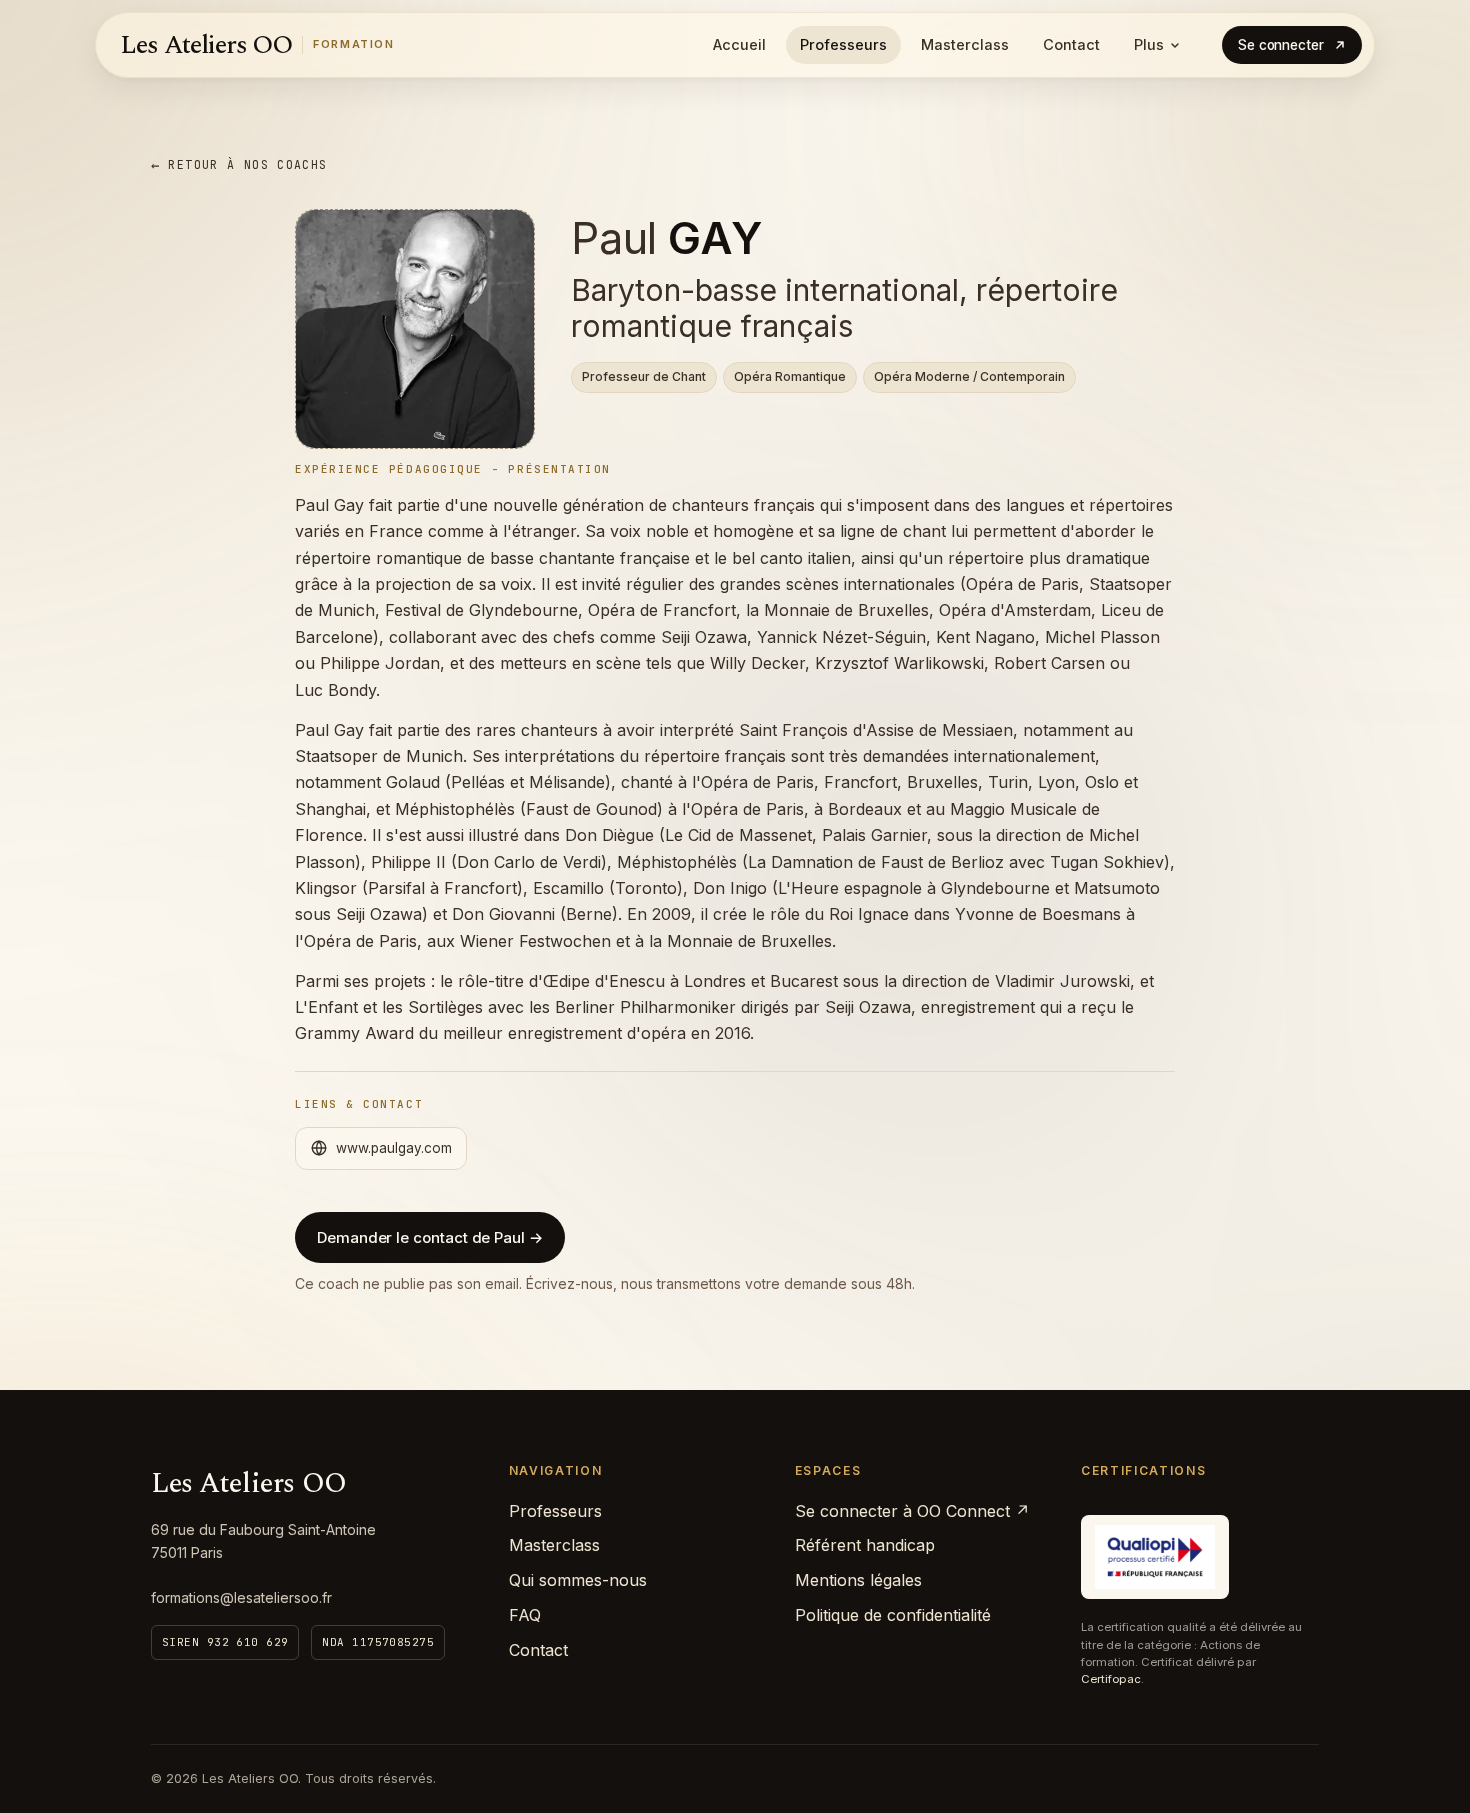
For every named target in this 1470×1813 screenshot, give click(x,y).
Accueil (739, 44)
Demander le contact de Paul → (430, 1237)
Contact (1071, 44)
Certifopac (1111, 1679)
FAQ (525, 1615)
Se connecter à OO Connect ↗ (912, 1511)
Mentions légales (858, 1580)
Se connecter (1281, 45)
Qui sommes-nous (578, 1580)
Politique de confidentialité (893, 1615)
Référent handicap (865, 1545)
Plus (1149, 44)
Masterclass (965, 44)
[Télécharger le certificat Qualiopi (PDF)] (1155, 1557)
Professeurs (843, 44)
